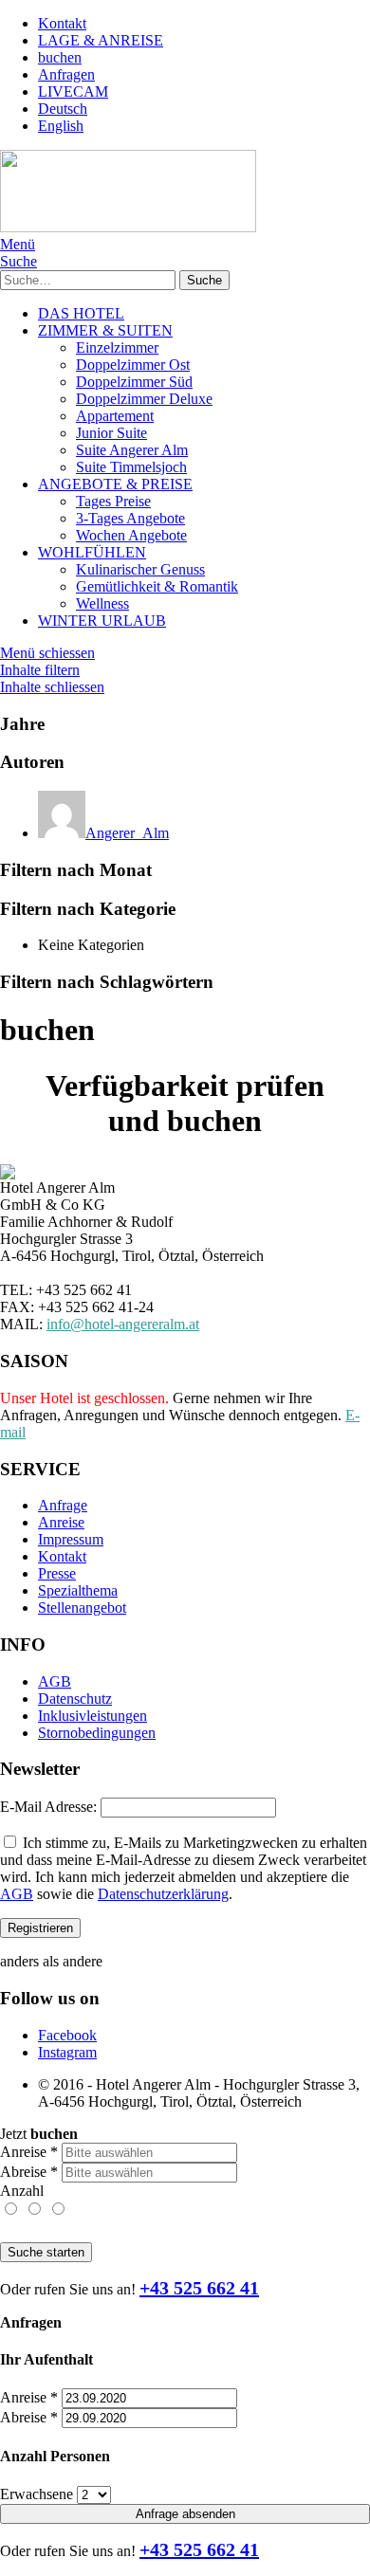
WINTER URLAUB (102, 621)
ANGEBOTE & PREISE (115, 484)
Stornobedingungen (97, 1733)
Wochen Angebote (131, 535)
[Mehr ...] (57, 2210)
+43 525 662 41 (199, 2288)
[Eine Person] (12, 2210)
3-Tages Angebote (130, 518)
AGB (55, 1681)
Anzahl (22, 2191)
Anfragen (66, 74)
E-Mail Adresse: (48, 1807)
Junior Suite (111, 433)
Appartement (115, 416)
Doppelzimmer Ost (133, 365)
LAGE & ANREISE (101, 40)
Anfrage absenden (185, 2514)
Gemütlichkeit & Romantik (157, 586)
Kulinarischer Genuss (140, 569)
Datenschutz (75, 1699)
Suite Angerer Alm (132, 450)
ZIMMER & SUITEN (105, 330)
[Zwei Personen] (36, 2210)
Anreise (61, 1522)
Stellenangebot (82, 1608)
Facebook (67, 2035)
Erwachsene (37, 2494)
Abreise (29, 2172)
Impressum (71, 1539)
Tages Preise (113, 501)
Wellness (102, 603)
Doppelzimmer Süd (134, 382)
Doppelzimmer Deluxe (144, 399)
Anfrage (63, 1505)
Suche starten (46, 2252)
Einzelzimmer (117, 347)
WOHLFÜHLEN (92, 552)
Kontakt (62, 23)
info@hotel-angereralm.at (123, 1324)
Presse (57, 1573)
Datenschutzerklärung (163, 1894)
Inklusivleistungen (92, 1716)
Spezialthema (78, 1590)
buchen (60, 57)
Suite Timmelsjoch (131, 467)
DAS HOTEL (81, 313)
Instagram (67, 2052)
